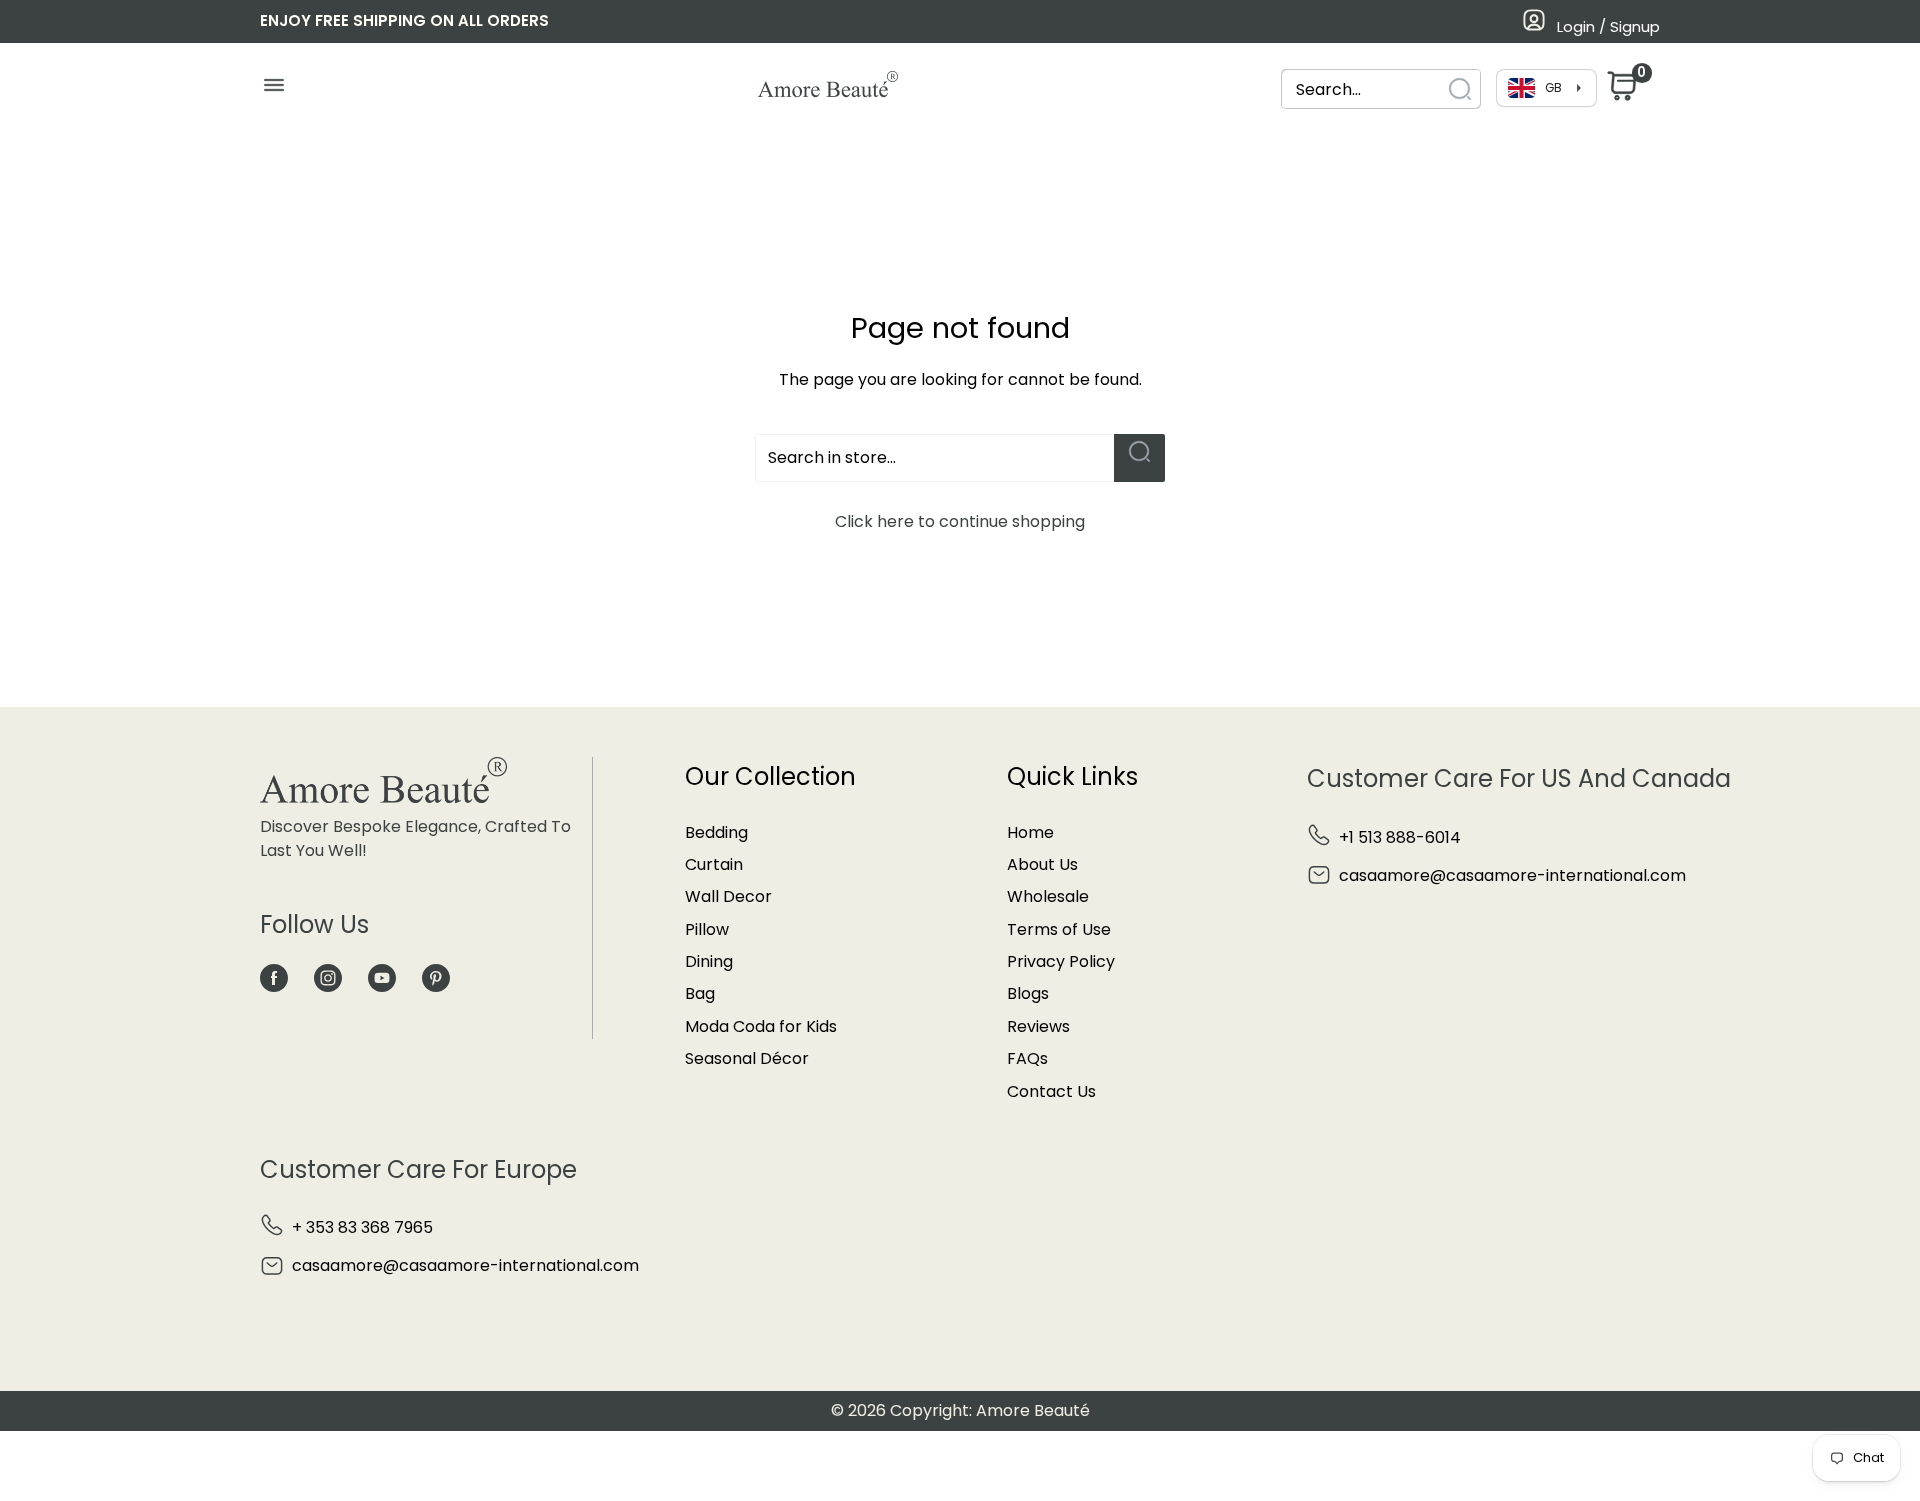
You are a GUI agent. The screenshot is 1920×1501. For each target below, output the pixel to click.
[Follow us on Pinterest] (436, 978)
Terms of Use (1059, 929)
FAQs (1027, 1058)
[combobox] (1363, 89)
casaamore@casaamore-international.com (1512, 875)
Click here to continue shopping (960, 521)
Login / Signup (1608, 26)
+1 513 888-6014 (1400, 837)
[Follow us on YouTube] (382, 978)
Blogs (1028, 993)
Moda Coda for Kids (761, 1026)
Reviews (1038, 1026)
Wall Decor (728, 896)
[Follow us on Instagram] (328, 978)
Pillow (707, 929)
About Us (1042, 864)
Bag (700, 993)
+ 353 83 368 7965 (362, 1227)
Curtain (714, 864)
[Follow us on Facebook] (274, 978)
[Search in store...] (1139, 458)
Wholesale (1048, 896)
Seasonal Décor (747, 1058)
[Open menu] (273, 90)
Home (1030, 832)
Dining (709, 961)
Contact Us (1051, 1091)
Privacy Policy (1061, 961)
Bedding (716, 832)
